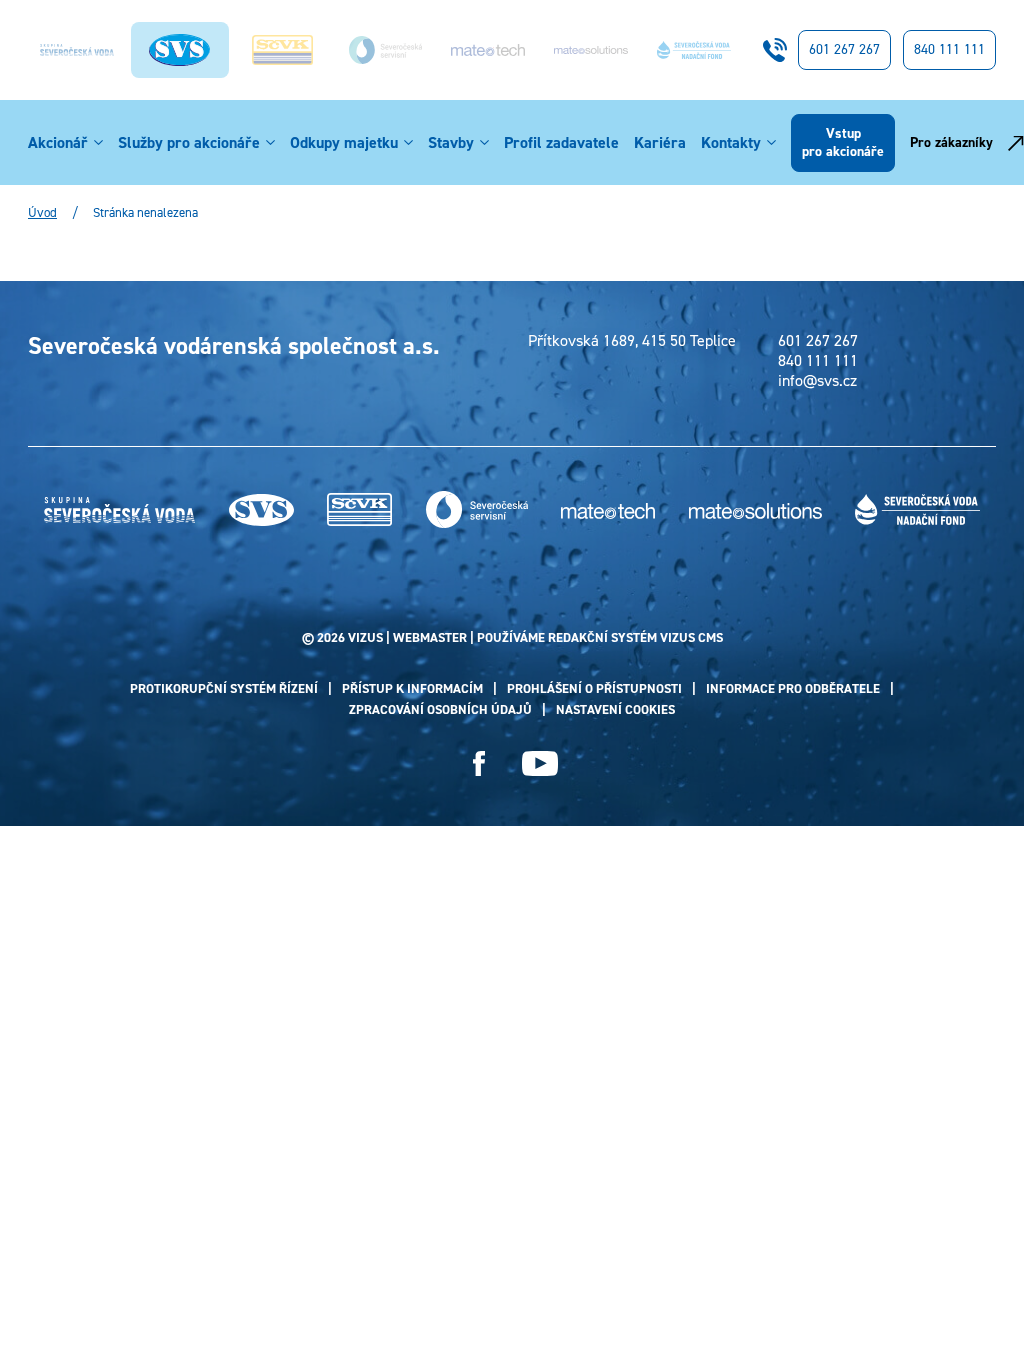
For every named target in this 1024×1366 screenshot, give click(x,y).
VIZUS (365, 637)
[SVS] (261, 510)
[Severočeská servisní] (386, 49)
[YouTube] (540, 763)
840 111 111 (949, 49)
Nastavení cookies (615, 709)
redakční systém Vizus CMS (635, 637)
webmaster (430, 637)
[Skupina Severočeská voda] (77, 50)
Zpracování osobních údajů (440, 709)
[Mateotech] (488, 50)
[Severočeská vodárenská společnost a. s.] (180, 50)
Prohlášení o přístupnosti (594, 688)
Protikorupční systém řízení (224, 688)
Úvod (42, 213)
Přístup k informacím (412, 688)
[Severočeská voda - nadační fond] (694, 50)
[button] (98, 143)
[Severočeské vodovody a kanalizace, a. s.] (283, 50)
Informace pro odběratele (793, 688)
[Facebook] (479, 763)
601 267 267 (844, 49)
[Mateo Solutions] (591, 50)
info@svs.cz (817, 381)
